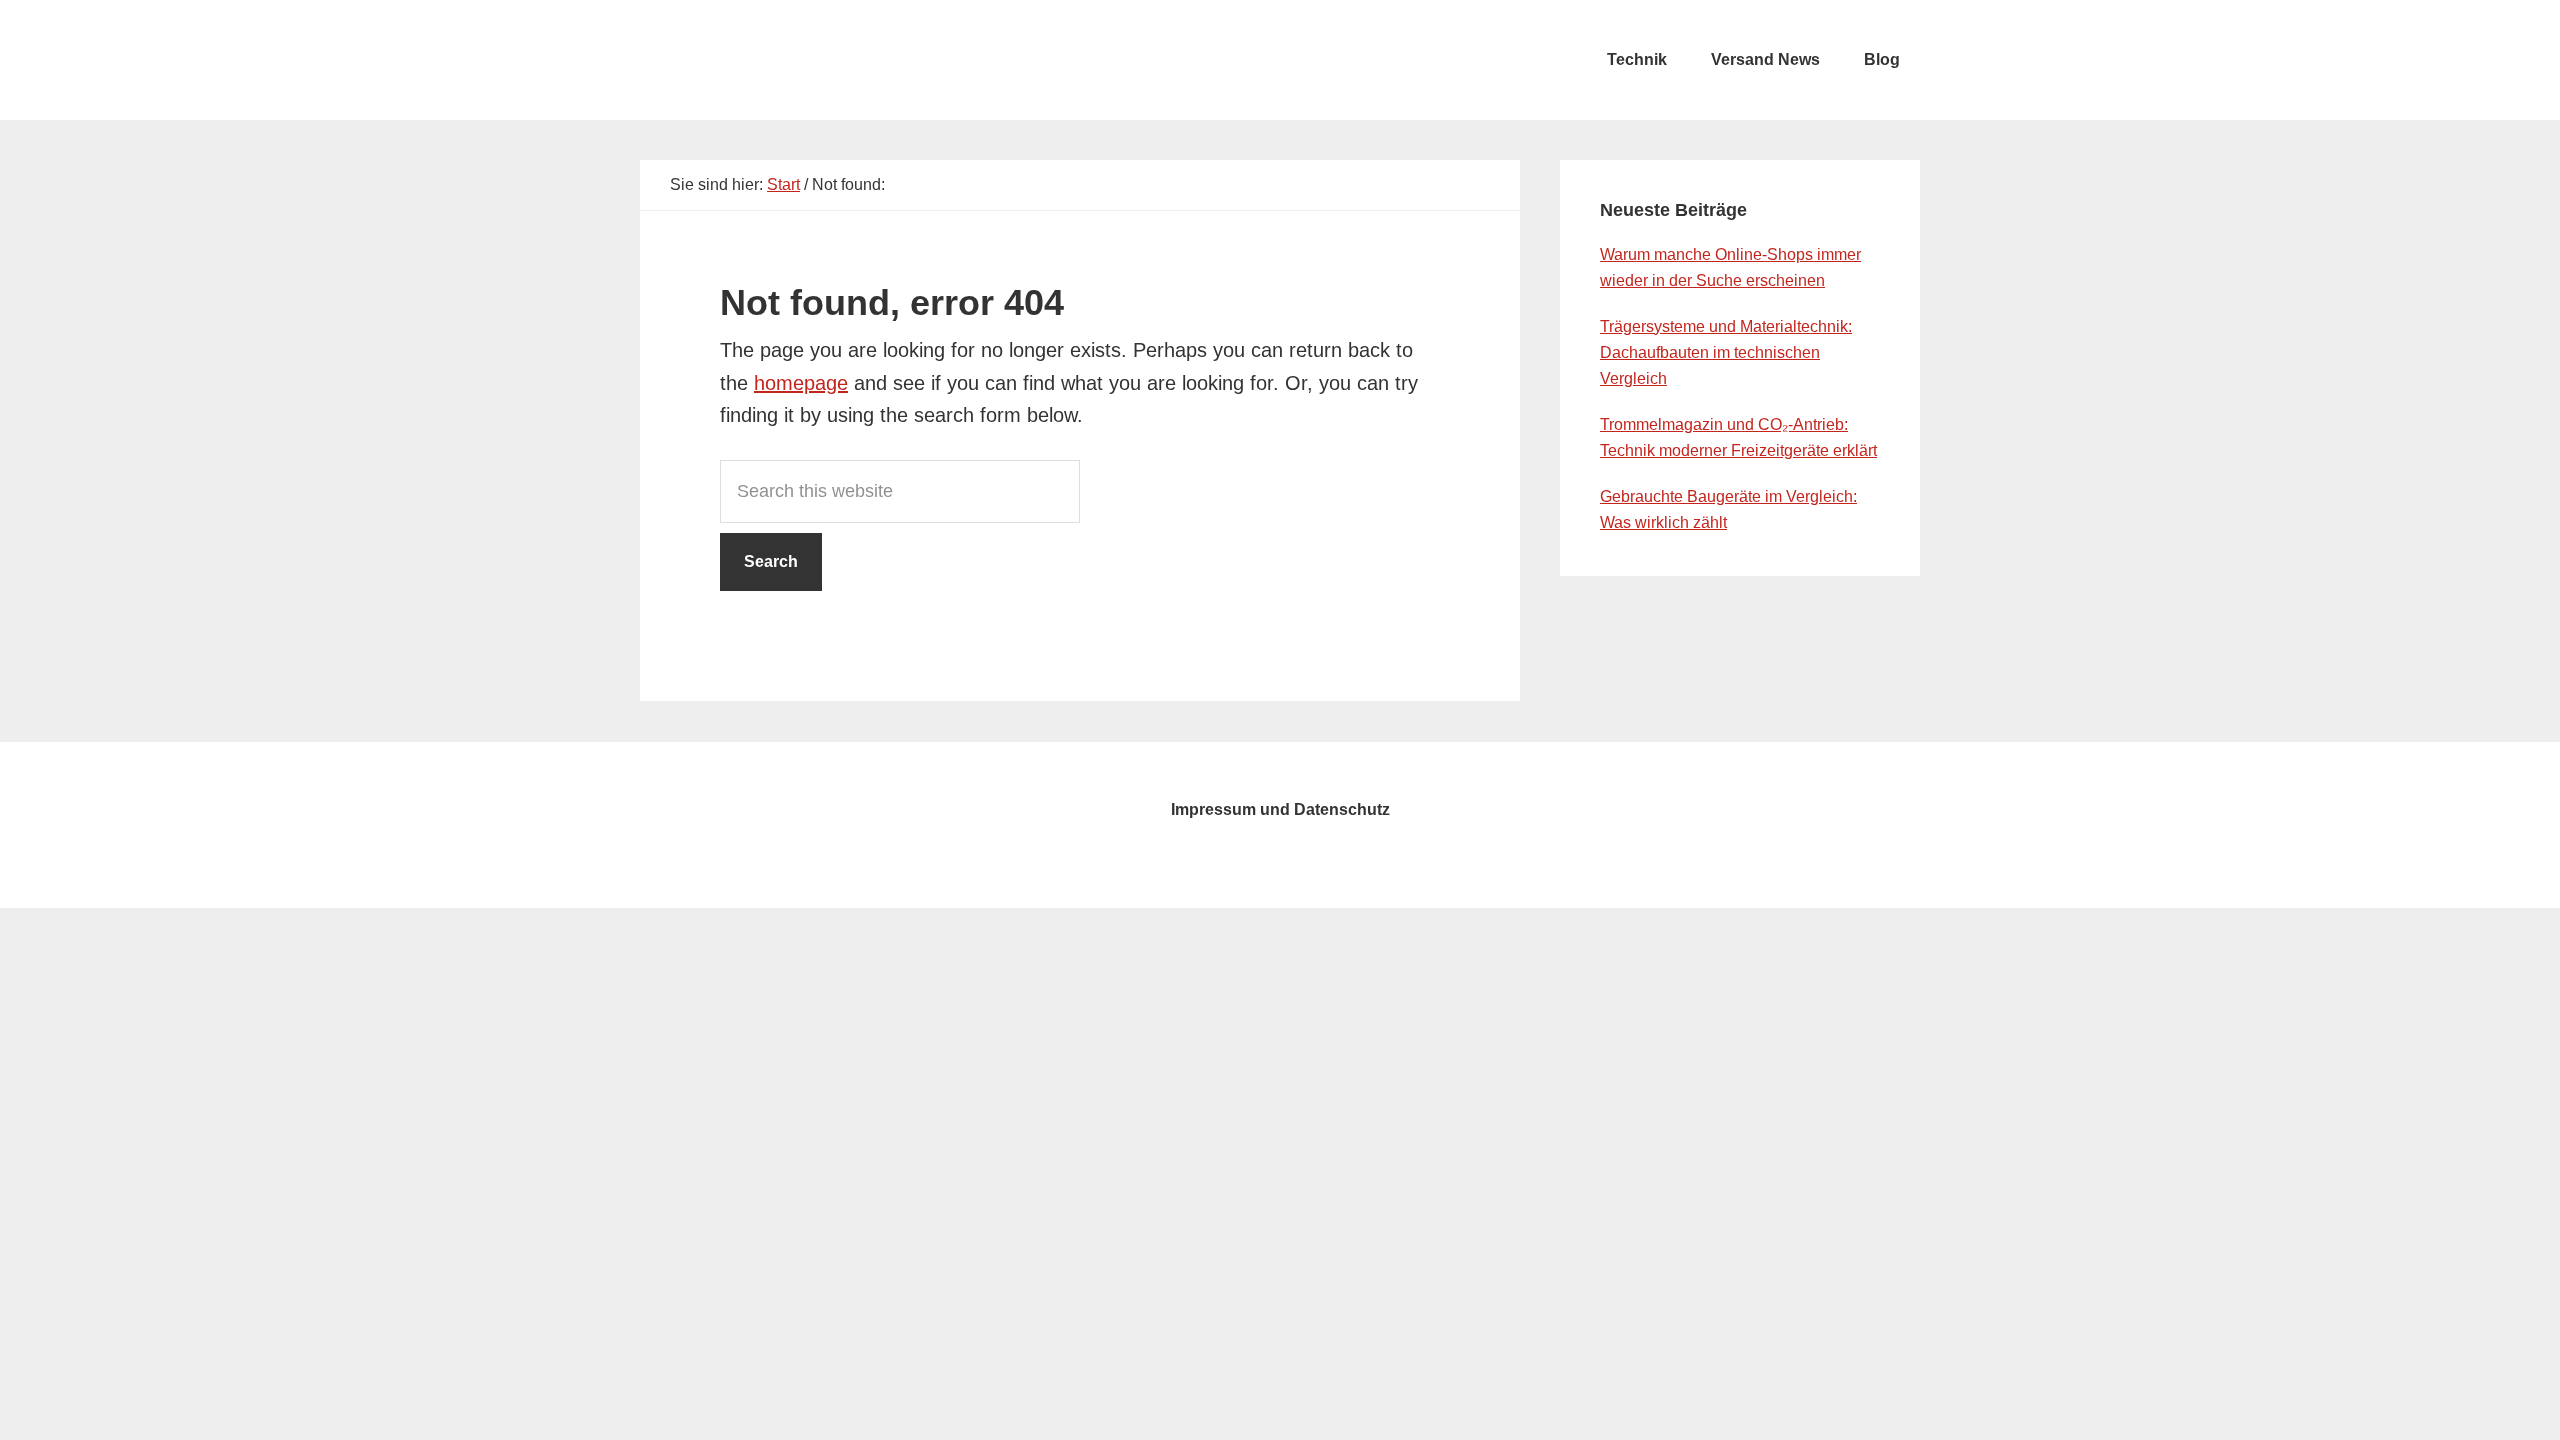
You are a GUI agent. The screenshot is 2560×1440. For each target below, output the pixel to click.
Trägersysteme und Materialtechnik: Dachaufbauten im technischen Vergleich (1726, 352)
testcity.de (790, 60)
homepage (801, 383)
